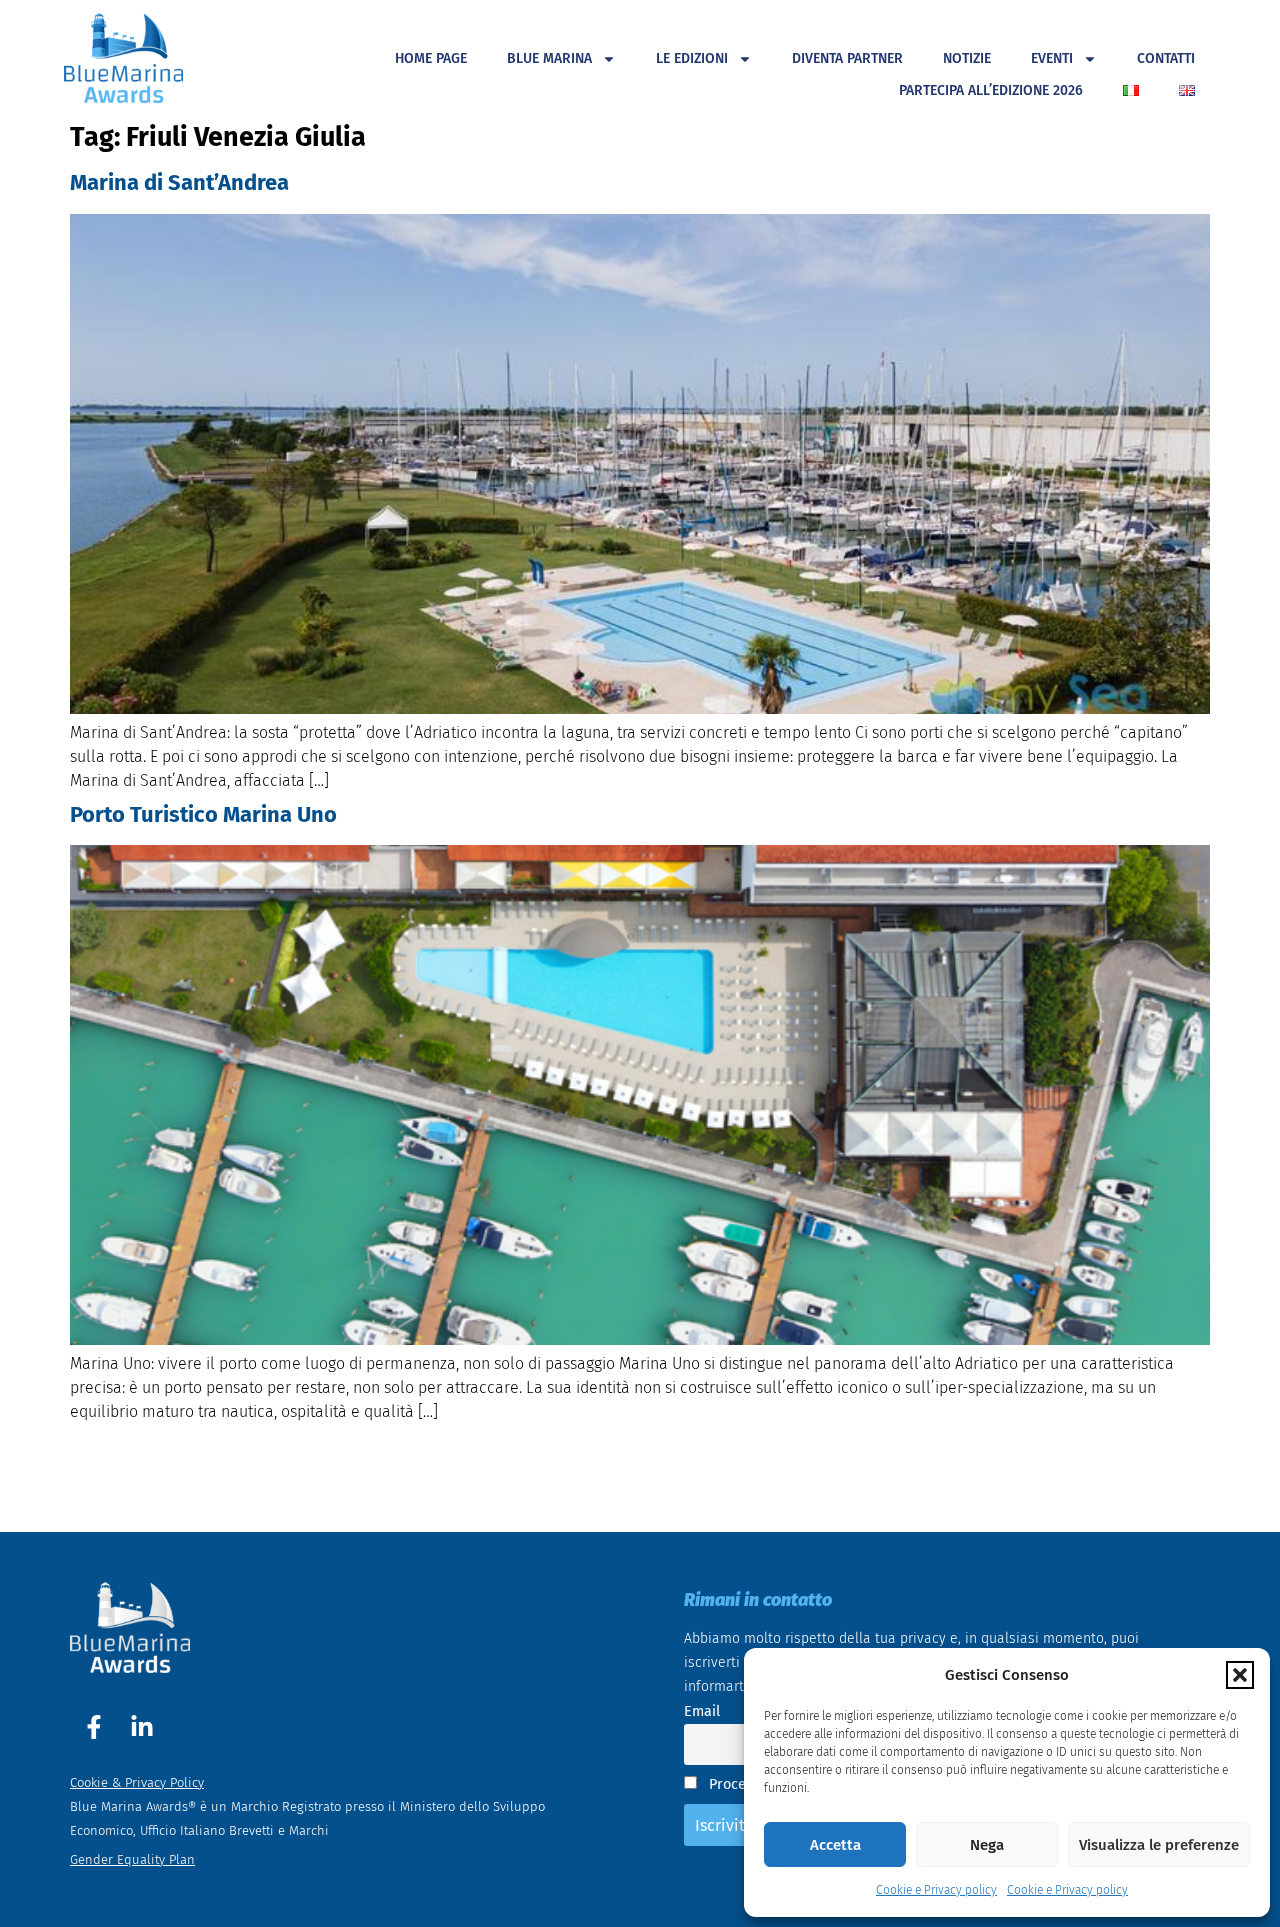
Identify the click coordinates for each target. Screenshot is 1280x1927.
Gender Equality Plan (132, 1859)
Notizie (967, 58)
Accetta (835, 1845)
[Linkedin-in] (142, 1727)
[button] (1240, 1675)
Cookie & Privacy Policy (137, 1782)
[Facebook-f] (94, 1727)
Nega (987, 1845)
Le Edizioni (692, 58)
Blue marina (549, 58)
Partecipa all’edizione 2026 (991, 90)
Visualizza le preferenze (1159, 1845)
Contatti (1166, 58)
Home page (431, 58)
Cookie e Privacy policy (936, 1890)
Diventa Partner (847, 58)
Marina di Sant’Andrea (179, 182)
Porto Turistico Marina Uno (203, 814)
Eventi (1052, 58)
